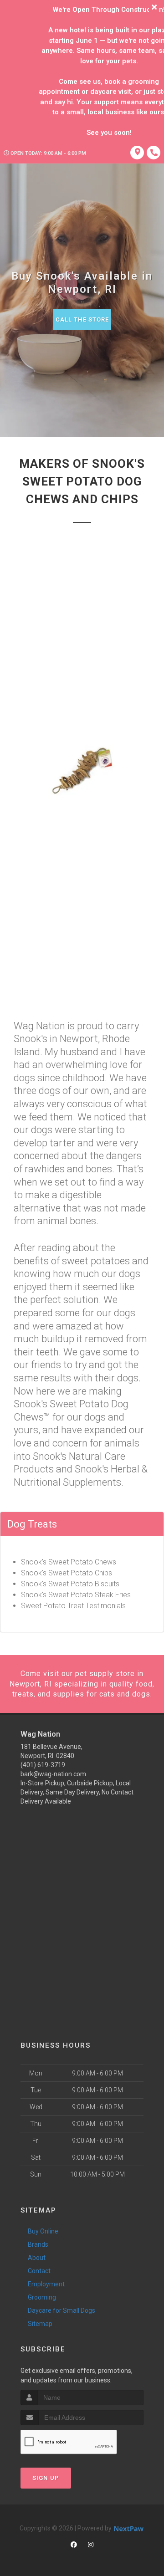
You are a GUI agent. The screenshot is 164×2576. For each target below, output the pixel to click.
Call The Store (82, 319)
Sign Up (46, 2478)
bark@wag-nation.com (53, 1774)
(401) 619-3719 (43, 1765)
